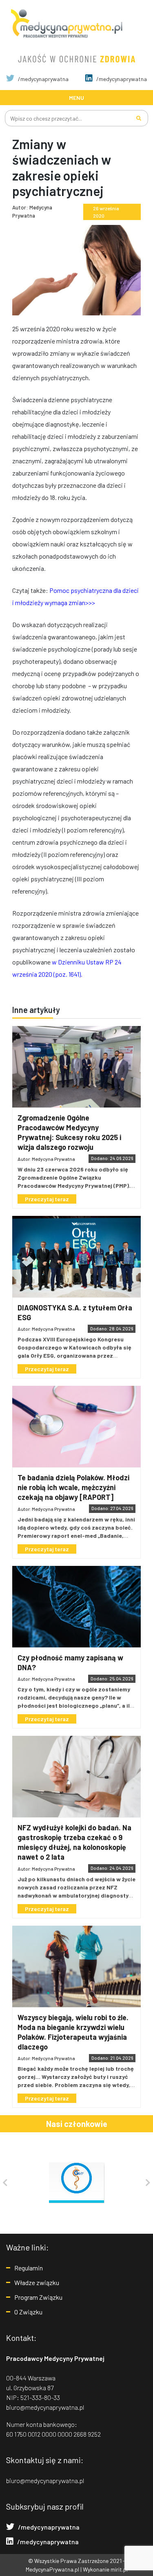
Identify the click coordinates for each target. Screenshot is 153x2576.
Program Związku (38, 2297)
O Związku (28, 2312)
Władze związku (37, 2282)
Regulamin (29, 2268)
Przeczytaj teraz (47, 1199)
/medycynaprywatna (43, 79)
